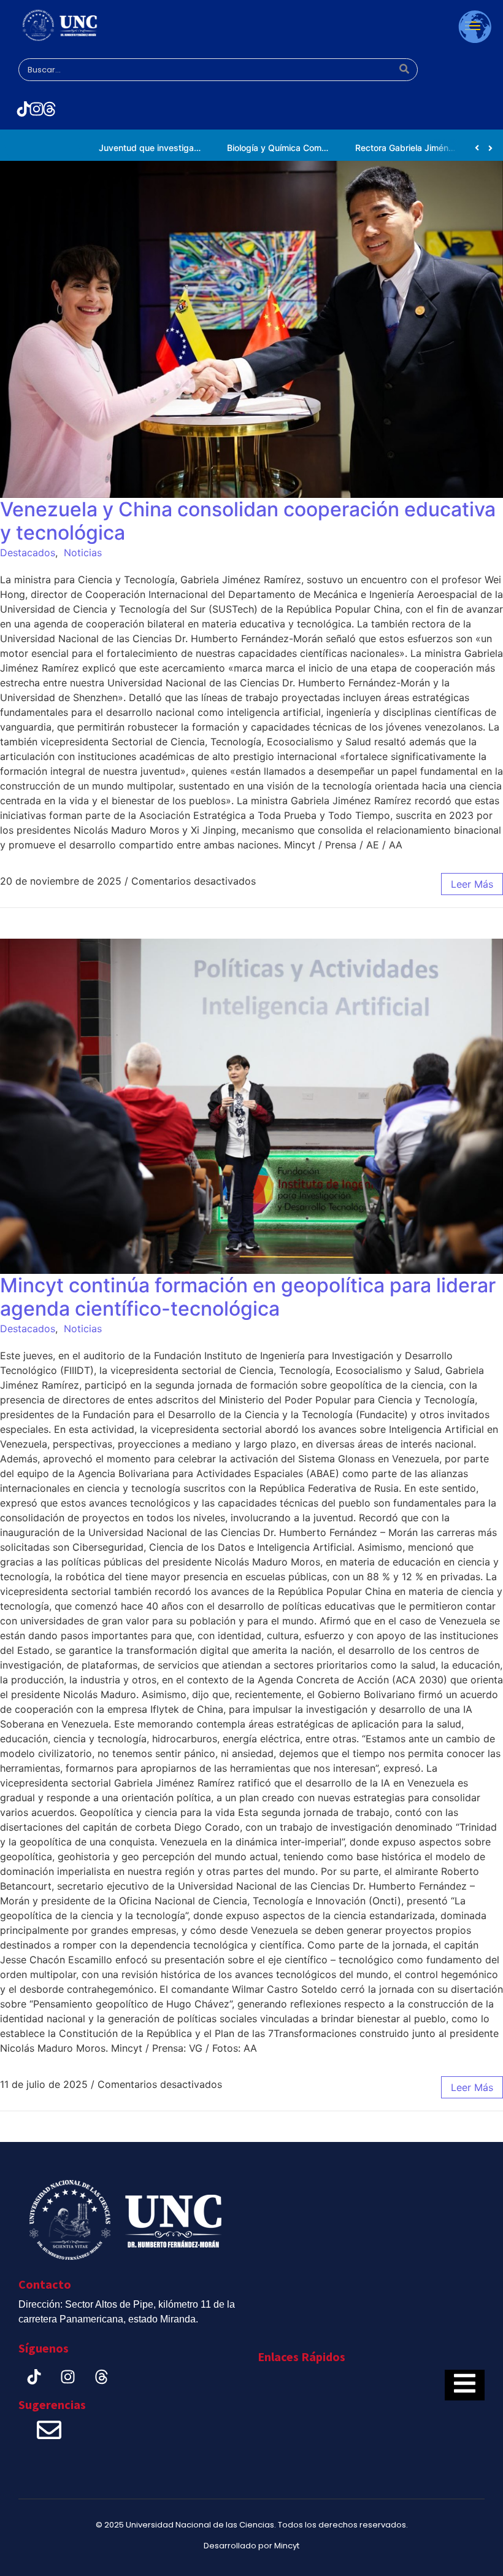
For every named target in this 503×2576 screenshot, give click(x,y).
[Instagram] (36, 109)
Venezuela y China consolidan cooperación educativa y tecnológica (248, 521)
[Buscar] (404, 70)
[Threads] (49, 109)
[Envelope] (49, 2430)
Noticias (83, 553)
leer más (472, 884)
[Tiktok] (23, 109)
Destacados (28, 553)
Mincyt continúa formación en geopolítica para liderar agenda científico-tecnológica (248, 1297)
